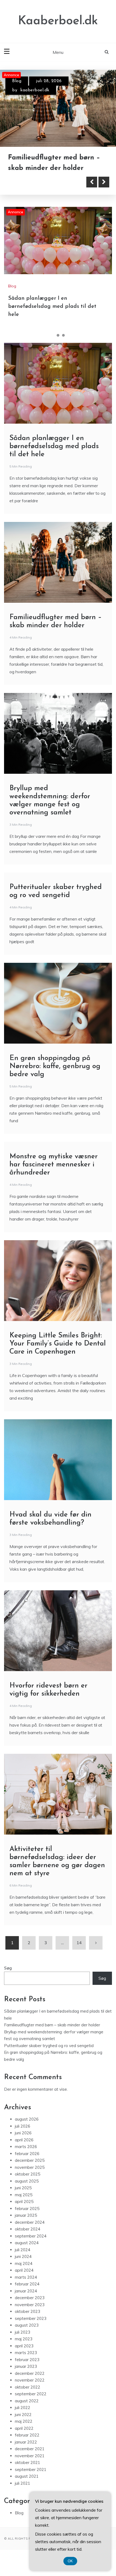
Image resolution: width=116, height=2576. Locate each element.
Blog (17, 81)
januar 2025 (26, 2215)
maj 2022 (24, 2421)
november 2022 (30, 2380)
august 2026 (27, 2119)
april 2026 (24, 2140)
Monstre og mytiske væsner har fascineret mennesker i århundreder (54, 1165)
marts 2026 (26, 2147)
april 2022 (24, 2428)
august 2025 (27, 2181)
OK (70, 2561)
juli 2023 (23, 2332)
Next (104, 182)
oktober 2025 (28, 2174)
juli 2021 (23, 2483)
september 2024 (31, 2236)
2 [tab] (58, 335)
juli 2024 (23, 2250)
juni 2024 (23, 2256)
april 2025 (24, 2202)
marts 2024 (26, 2277)
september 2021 (31, 2469)
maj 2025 (24, 2195)
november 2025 (30, 2167)
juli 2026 (23, 2126)
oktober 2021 (28, 2462)
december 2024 (30, 2222)
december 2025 (30, 2160)
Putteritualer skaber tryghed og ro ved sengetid (49, 2046)
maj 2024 (24, 2263)
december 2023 (30, 2298)
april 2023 (24, 2346)
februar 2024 (27, 2284)
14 (79, 1943)
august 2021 (27, 2476)
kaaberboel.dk (35, 90)
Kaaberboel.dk (58, 21)
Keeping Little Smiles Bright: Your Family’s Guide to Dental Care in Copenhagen (58, 1344)
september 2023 (31, 2318)
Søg (8, 1968)
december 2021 (30, 2449)
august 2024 (27, 2243)
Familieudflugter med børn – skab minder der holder (52, 2025)
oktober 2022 (28, 2387)
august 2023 (27, 2325)
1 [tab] (53, 335)
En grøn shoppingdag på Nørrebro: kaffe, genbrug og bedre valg (55, 1066)
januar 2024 (26, 2291)
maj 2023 (24, 2339)
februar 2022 (27, 2435)
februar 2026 (27, 2154)
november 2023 (30, 2305)
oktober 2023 (28, 2311)
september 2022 (31, 2394)
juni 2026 (23, 2133)
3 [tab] (63, 335)
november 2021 (30, 2456)
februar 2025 (27, 2209)
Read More (33, 182)
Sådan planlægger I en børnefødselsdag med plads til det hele (52, 306)
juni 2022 (23, 2415)
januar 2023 (26, 2366)
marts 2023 (26, 2353)
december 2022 (30, 2373)
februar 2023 (27, 2360)
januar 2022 (26, 2442)
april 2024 (24, 2270)
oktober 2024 (28, 2229)
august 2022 (27, 2401)
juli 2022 (23, 2408)
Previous (92, 182)
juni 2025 (23, 2188)
